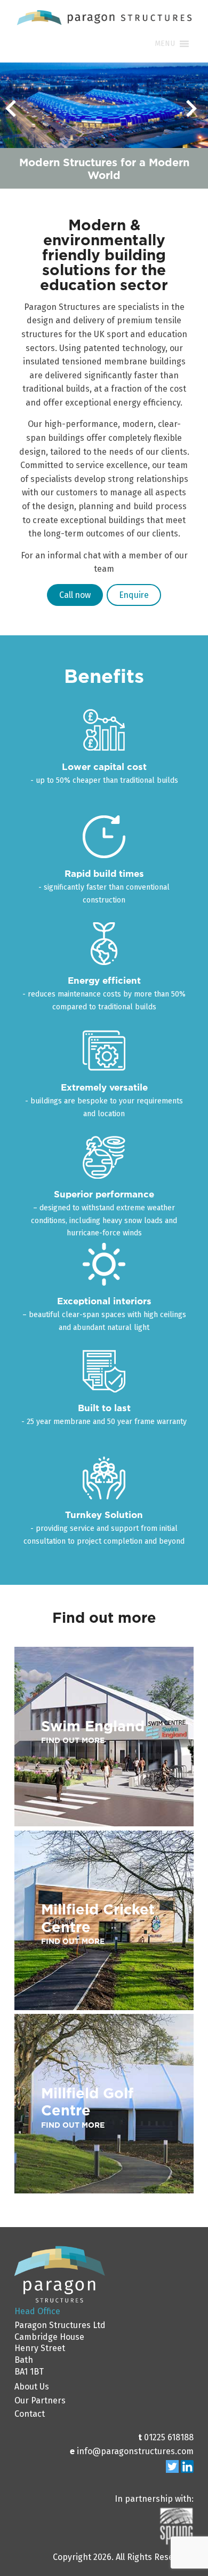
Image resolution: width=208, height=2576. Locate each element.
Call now (75, 595)
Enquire (134, 595)
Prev (14, 113)
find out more (73, 1740)
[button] (165, 44)
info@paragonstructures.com (135, 2451)
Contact (30, 2414)
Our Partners (40, 2400)
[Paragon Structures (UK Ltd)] (104, 25)
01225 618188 (169, 2437)
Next (194, 113)
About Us (32, 2387)
